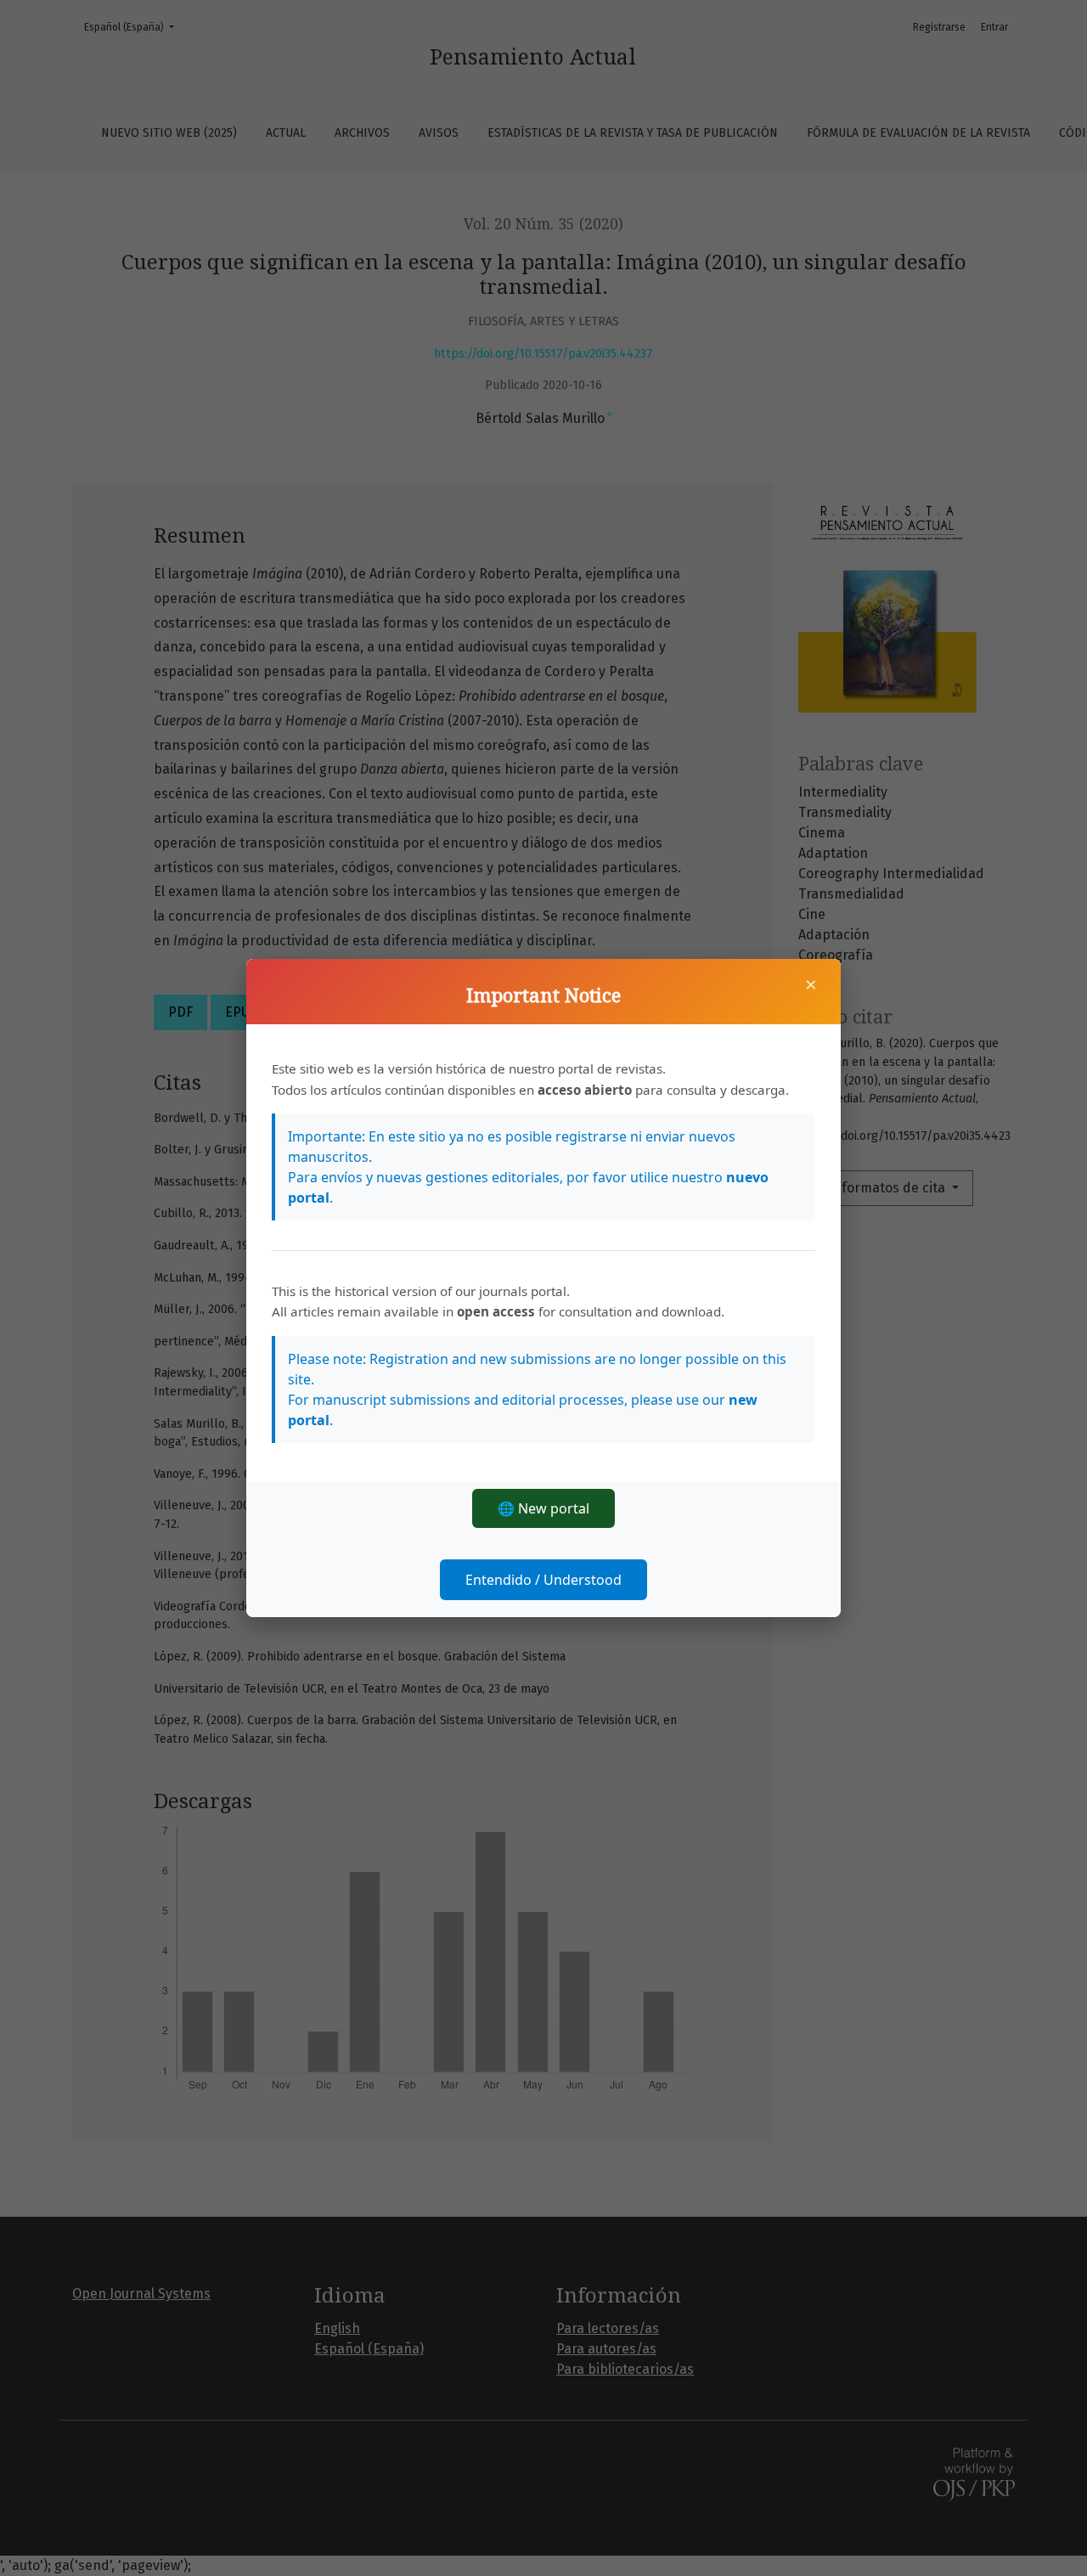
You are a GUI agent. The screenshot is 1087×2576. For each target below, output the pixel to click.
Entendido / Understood (543, 1580)
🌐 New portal (543, 1508)
